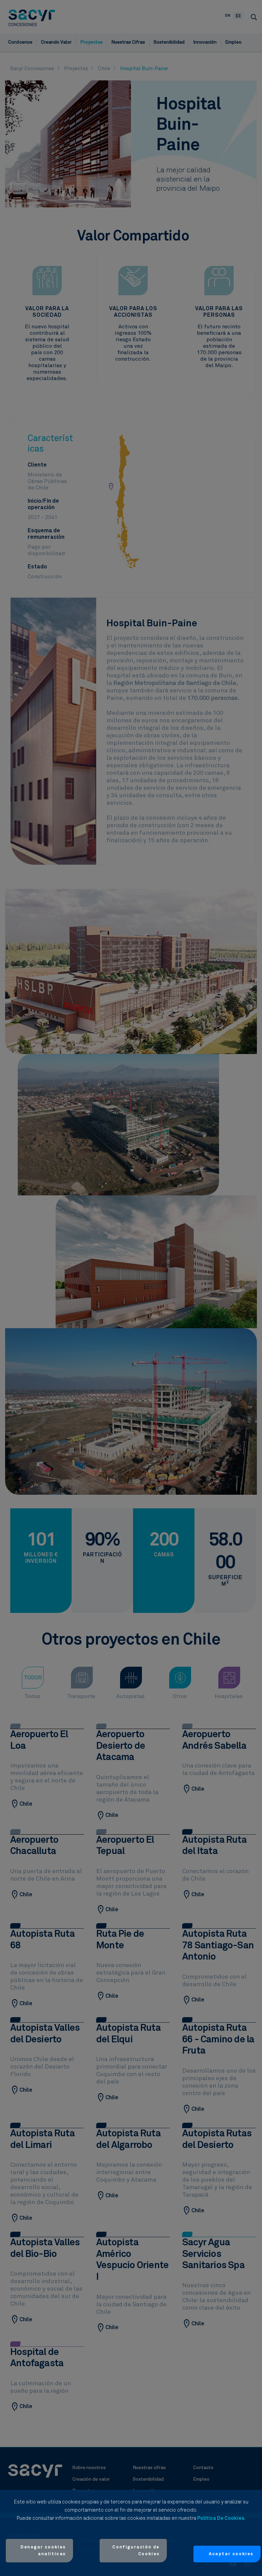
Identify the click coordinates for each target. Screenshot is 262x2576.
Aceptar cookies (231, 2554)
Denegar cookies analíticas (43, 2551)
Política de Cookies (221, 2518)
